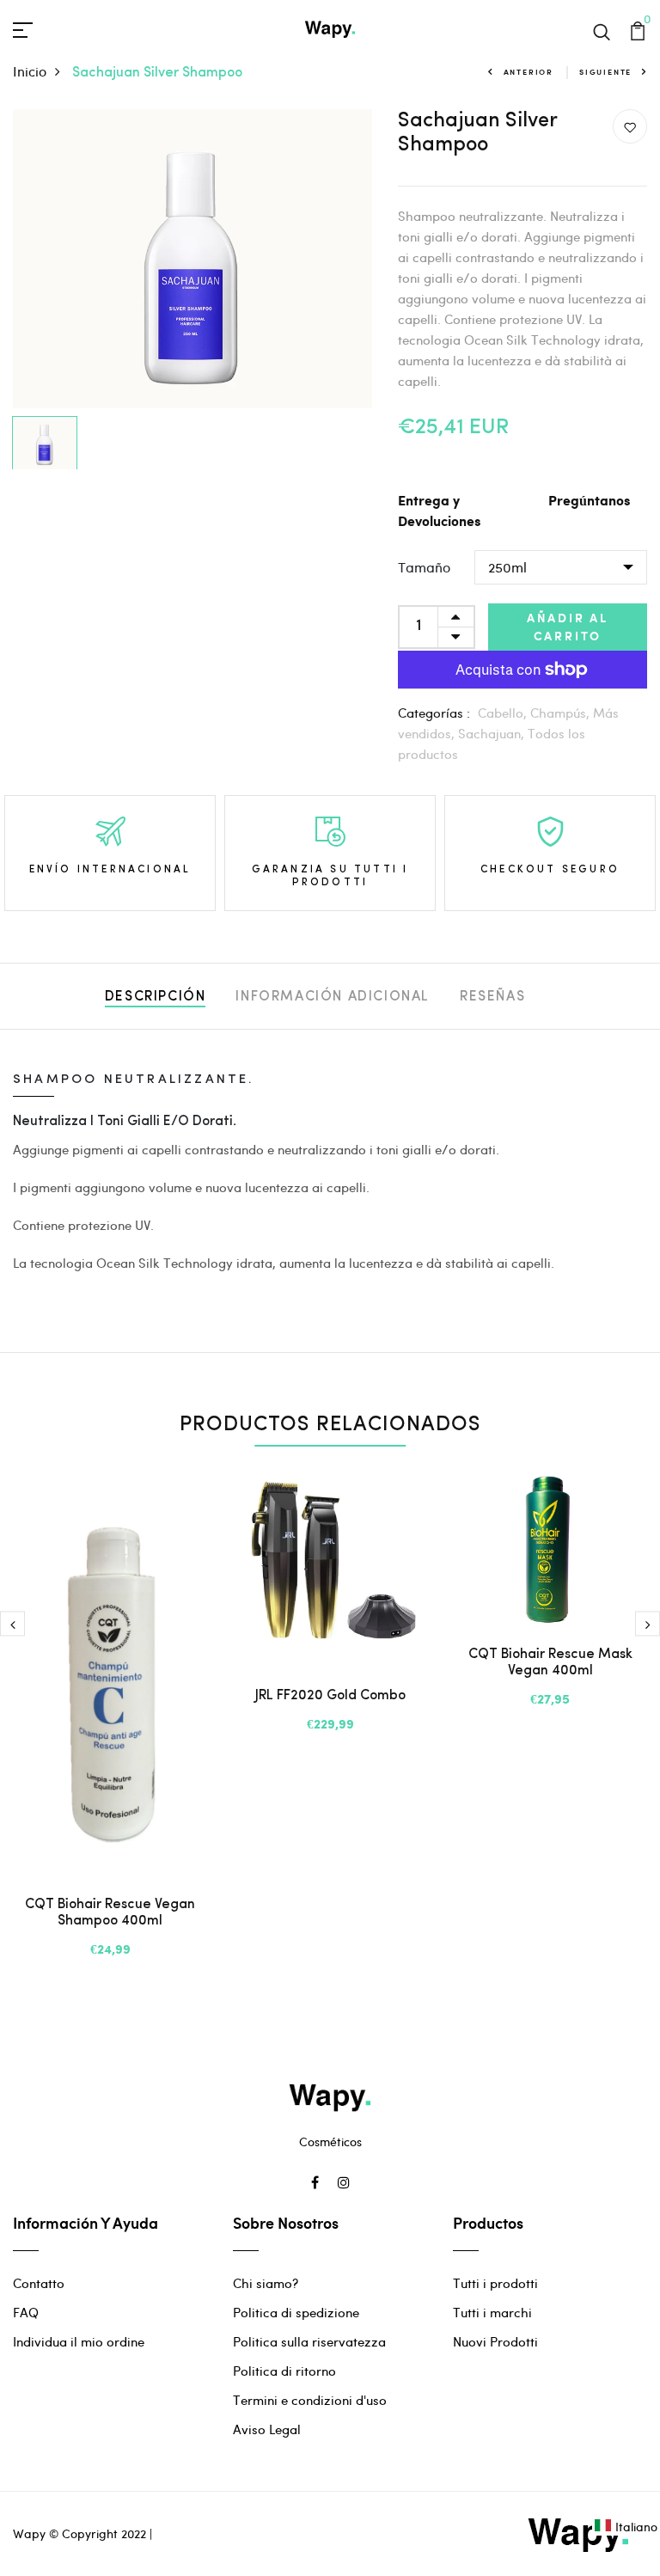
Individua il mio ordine (79, 2341)
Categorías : (434, 713)
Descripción (156, 997)
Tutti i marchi (492, 2312)
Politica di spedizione (296, 2312)
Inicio (30, 71)
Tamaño (424, 567)
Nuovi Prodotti (495, 2341)
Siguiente (605, 72)
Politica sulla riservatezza (309, 2341)
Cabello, (504, 713)
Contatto (39, 2283)
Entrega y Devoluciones (439, 512)
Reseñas (492, 997)
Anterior (529, 72)
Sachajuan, (493, 733)
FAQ (26, 2312)
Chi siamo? (266, 2283)
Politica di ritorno (284, 2371)
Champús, (562, 713)
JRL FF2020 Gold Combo (330, 1696)
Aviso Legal (267, 2429)
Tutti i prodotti (495, 2283)
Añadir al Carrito (568, 627)
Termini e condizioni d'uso (310, 2400)
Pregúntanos (589, 502)
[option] (192, 259)
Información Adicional (333, 997)
